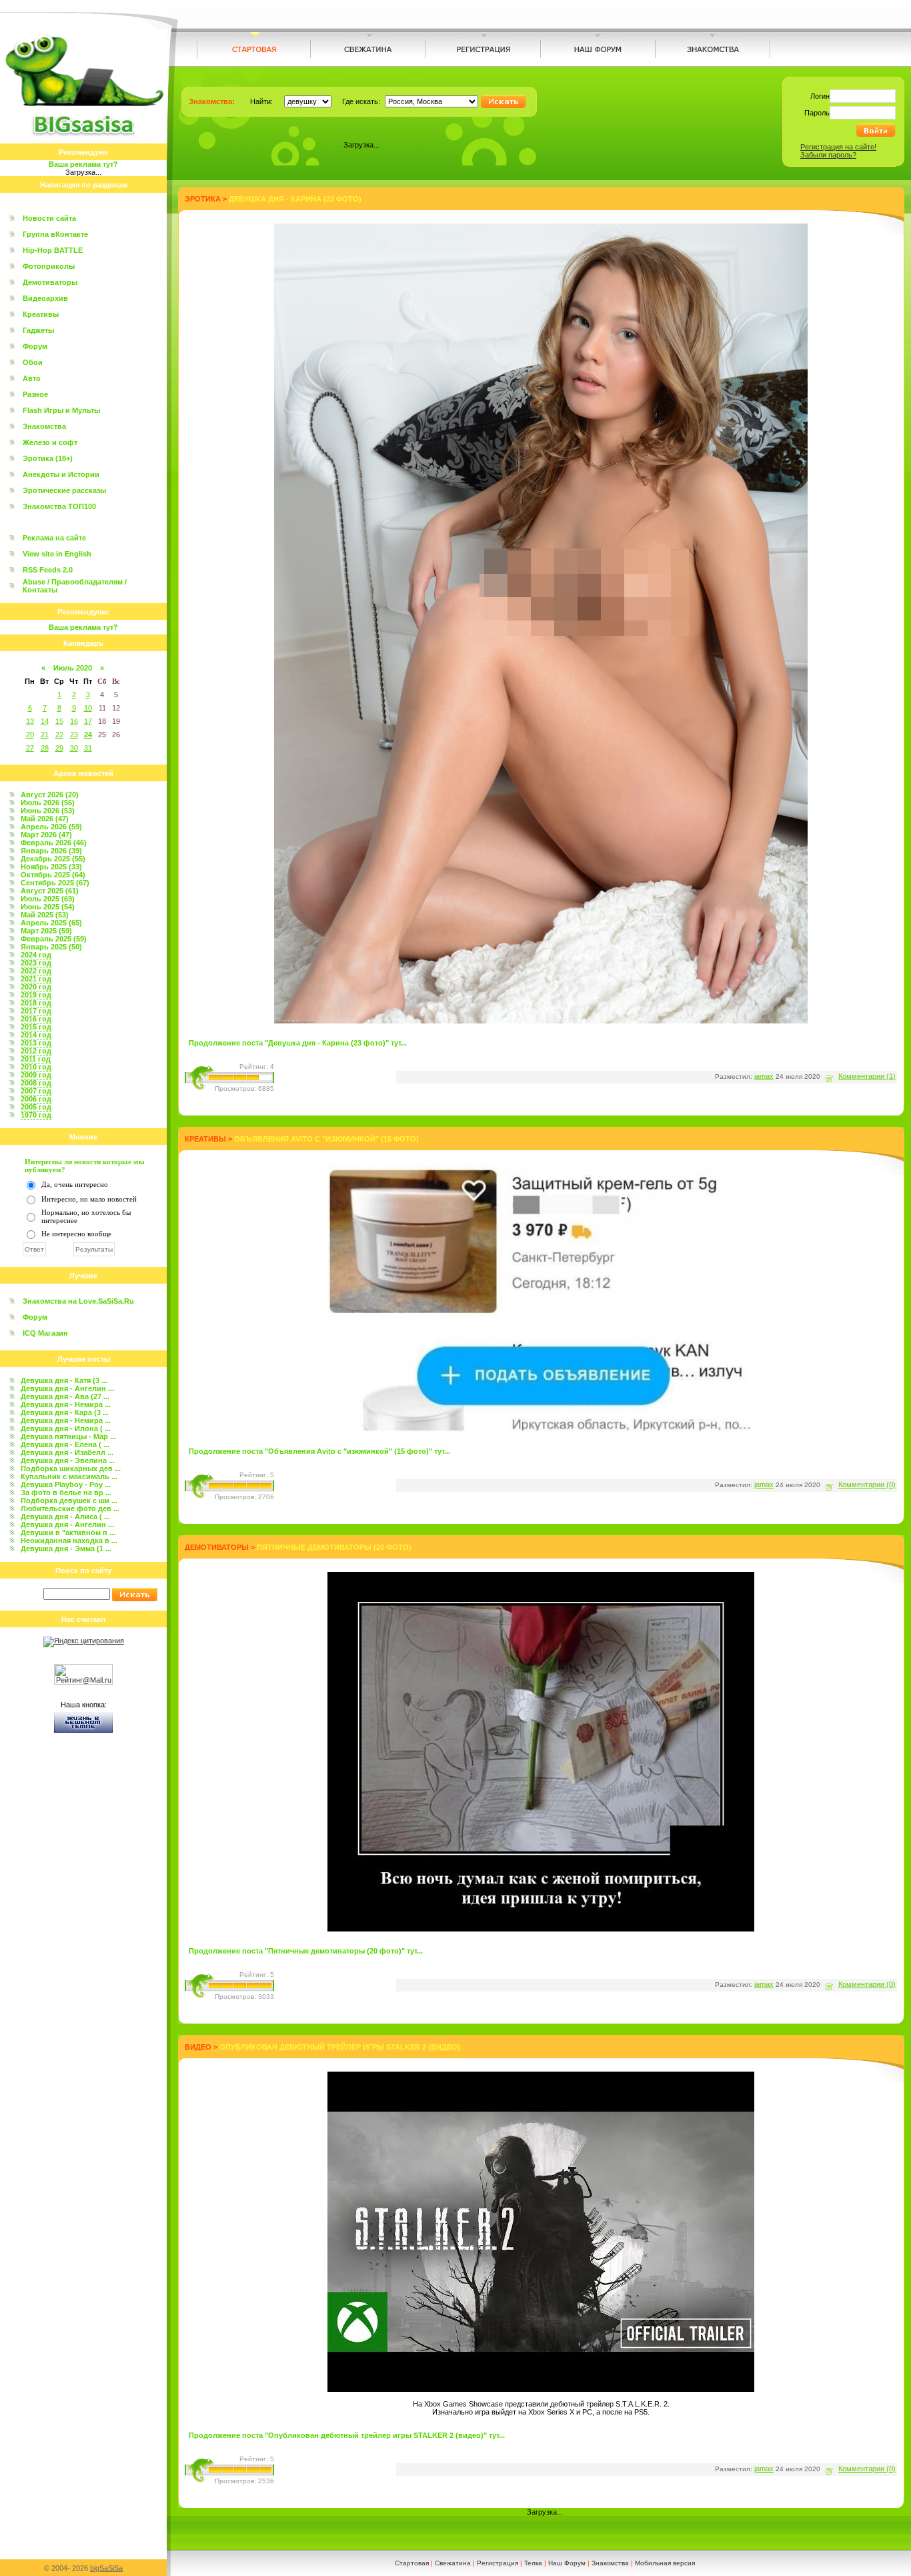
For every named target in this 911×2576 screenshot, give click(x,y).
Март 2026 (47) (46, 835)
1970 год (36, 1115)
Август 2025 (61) (50, 891)
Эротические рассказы (64, 490)
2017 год (36, 1011)
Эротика (203, 199)
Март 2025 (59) (46, 931)
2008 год (36, 1083)
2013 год (36, 1043)
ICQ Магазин (45, 1333)
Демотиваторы (50, 282)
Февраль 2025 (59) (54, 939)
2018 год (36, 1003)
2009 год (36, 1075)
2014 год (36, 1035)
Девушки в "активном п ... (68, 1533)
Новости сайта (49, 218)
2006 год (36, 1099)
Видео (198, 2047)
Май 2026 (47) (45, 819)
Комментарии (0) (867, 1484)
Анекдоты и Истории (61, 474)
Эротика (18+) (48, 458)
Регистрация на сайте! (838, 147)
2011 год (36, 1059)
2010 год (36, 1067)
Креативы (41, 314)
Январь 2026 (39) (51, 851)
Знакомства (44, 426)
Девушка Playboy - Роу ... (66, 1484)
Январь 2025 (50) (51, 947)
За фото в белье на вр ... (66, 1492)
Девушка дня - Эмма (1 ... (66, 1549)
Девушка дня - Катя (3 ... (64, 1380)
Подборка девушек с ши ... (69, 1500)
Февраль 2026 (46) (54, 843)
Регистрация (498, 2563)
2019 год (36, 995)
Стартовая (412, 2563)
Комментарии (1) (867, 1076)
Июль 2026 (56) (48, 803)
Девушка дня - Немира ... (66, 1404)
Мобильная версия (665, 2563)
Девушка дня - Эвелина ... (68, 1460)
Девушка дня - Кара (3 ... (65, 1412)
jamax (764, 1076)
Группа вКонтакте (55, 234)
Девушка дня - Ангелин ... (67, 1388)
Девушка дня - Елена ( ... (65, 1444)
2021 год (36, 979)
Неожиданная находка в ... (69, 1541)
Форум (35, 346)
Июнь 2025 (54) (48, 907)
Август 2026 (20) (50, 795)
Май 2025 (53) (45, 915)
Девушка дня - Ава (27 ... (65, 1396)
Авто (32, 378)
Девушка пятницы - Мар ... (68, 1436)
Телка (533, 2563)
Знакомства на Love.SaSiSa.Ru (78, 1301)
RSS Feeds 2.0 (48, 570)
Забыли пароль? (828, 155)
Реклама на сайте (54, 538)
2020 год (36, 987)
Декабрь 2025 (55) (53, 859)
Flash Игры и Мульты (61, 410)
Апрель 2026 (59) (51, 827)
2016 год (36, 1019)
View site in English (57, 554)
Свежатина (453, 2563)
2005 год (36, 1107)
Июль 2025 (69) (48, 899)
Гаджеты (38, 330)
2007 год (36, 1091)
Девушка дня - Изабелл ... (67, 1452)
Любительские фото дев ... (70, 1509)
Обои (33, 362)
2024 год (36, 955)
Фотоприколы (49, 266)
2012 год (36, 1051)
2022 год (36, 971)
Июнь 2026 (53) (48, 811)
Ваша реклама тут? (83, 164)
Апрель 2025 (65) (51, 923)
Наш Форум (567, 2563)
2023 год (36, 963)
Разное (35, 394)
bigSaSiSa (106, 2568)
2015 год (36, 1027)
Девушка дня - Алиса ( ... (65, 1517)
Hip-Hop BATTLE (53, 250)
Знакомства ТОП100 (59, 506)
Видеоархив (45, 298)
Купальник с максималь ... (69, 1476)
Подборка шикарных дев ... (71, 1468)
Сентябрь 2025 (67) (55, 883)
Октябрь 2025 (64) (53, 875)
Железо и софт (50, 442)
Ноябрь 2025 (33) (51, 867)
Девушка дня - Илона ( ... (66, 1428)
